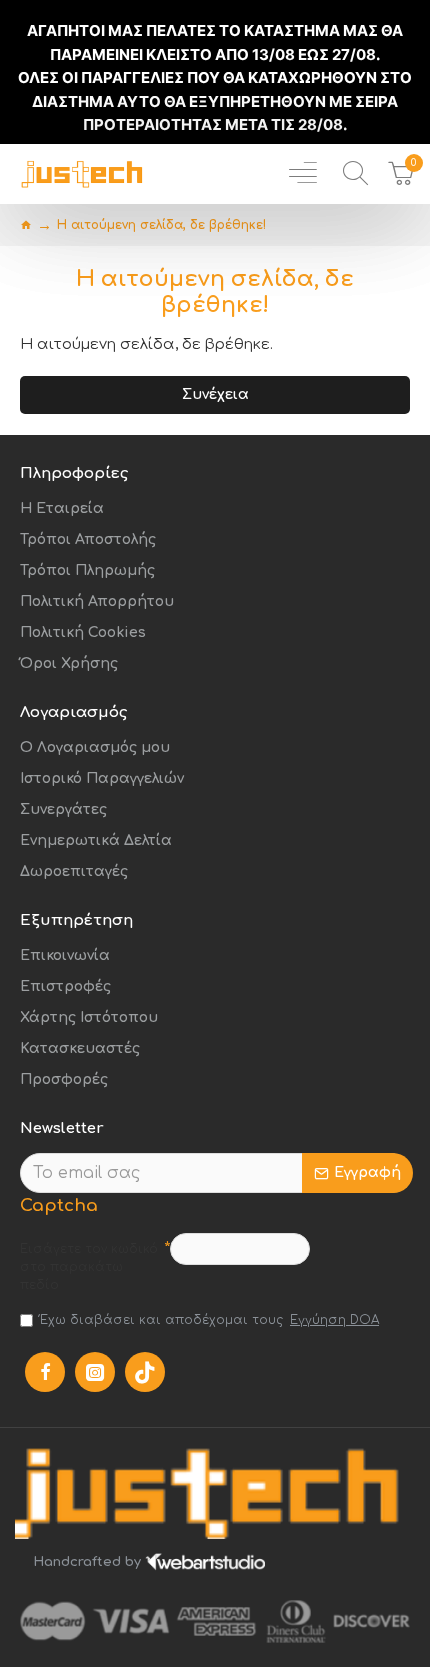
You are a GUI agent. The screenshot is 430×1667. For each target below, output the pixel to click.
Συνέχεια (215, 394)
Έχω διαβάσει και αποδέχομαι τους (209, 1320)
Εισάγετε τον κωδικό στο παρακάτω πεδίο (89, 1267)
